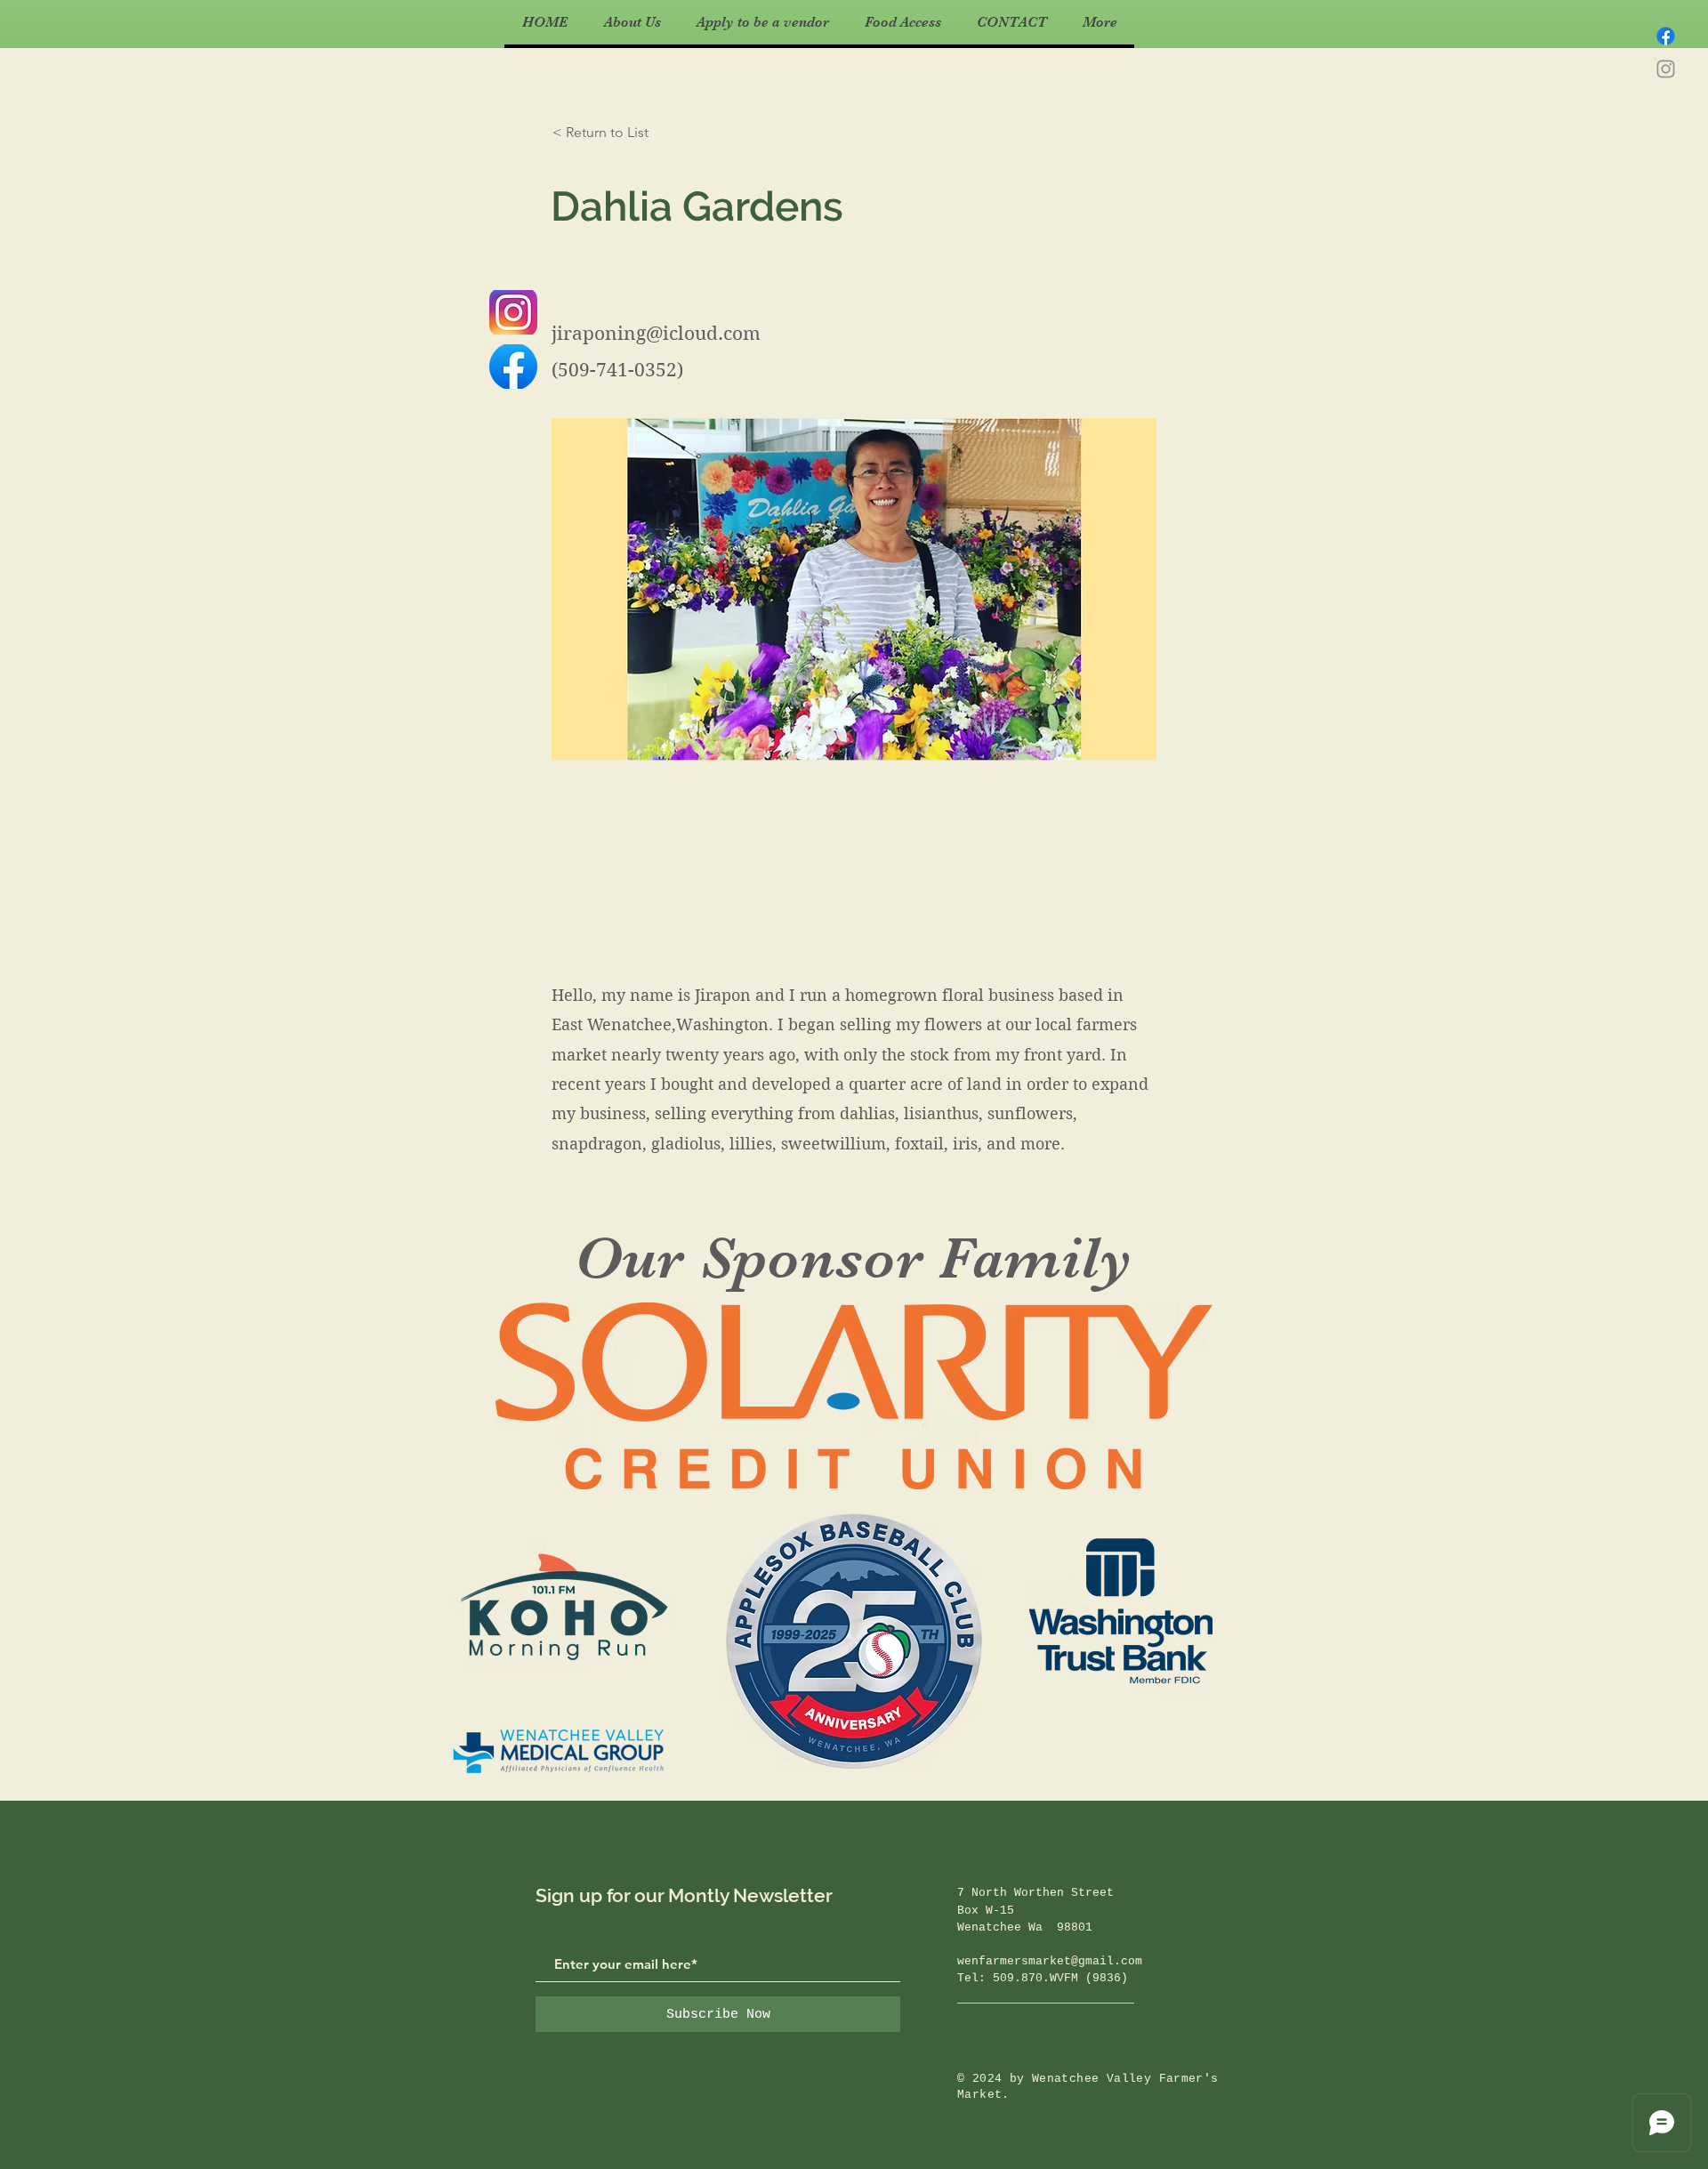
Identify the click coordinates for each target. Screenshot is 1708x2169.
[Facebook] (1666, 36)
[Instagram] (1666, 69)
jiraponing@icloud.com (656, 334)
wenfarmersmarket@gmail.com (1050, 1961)
